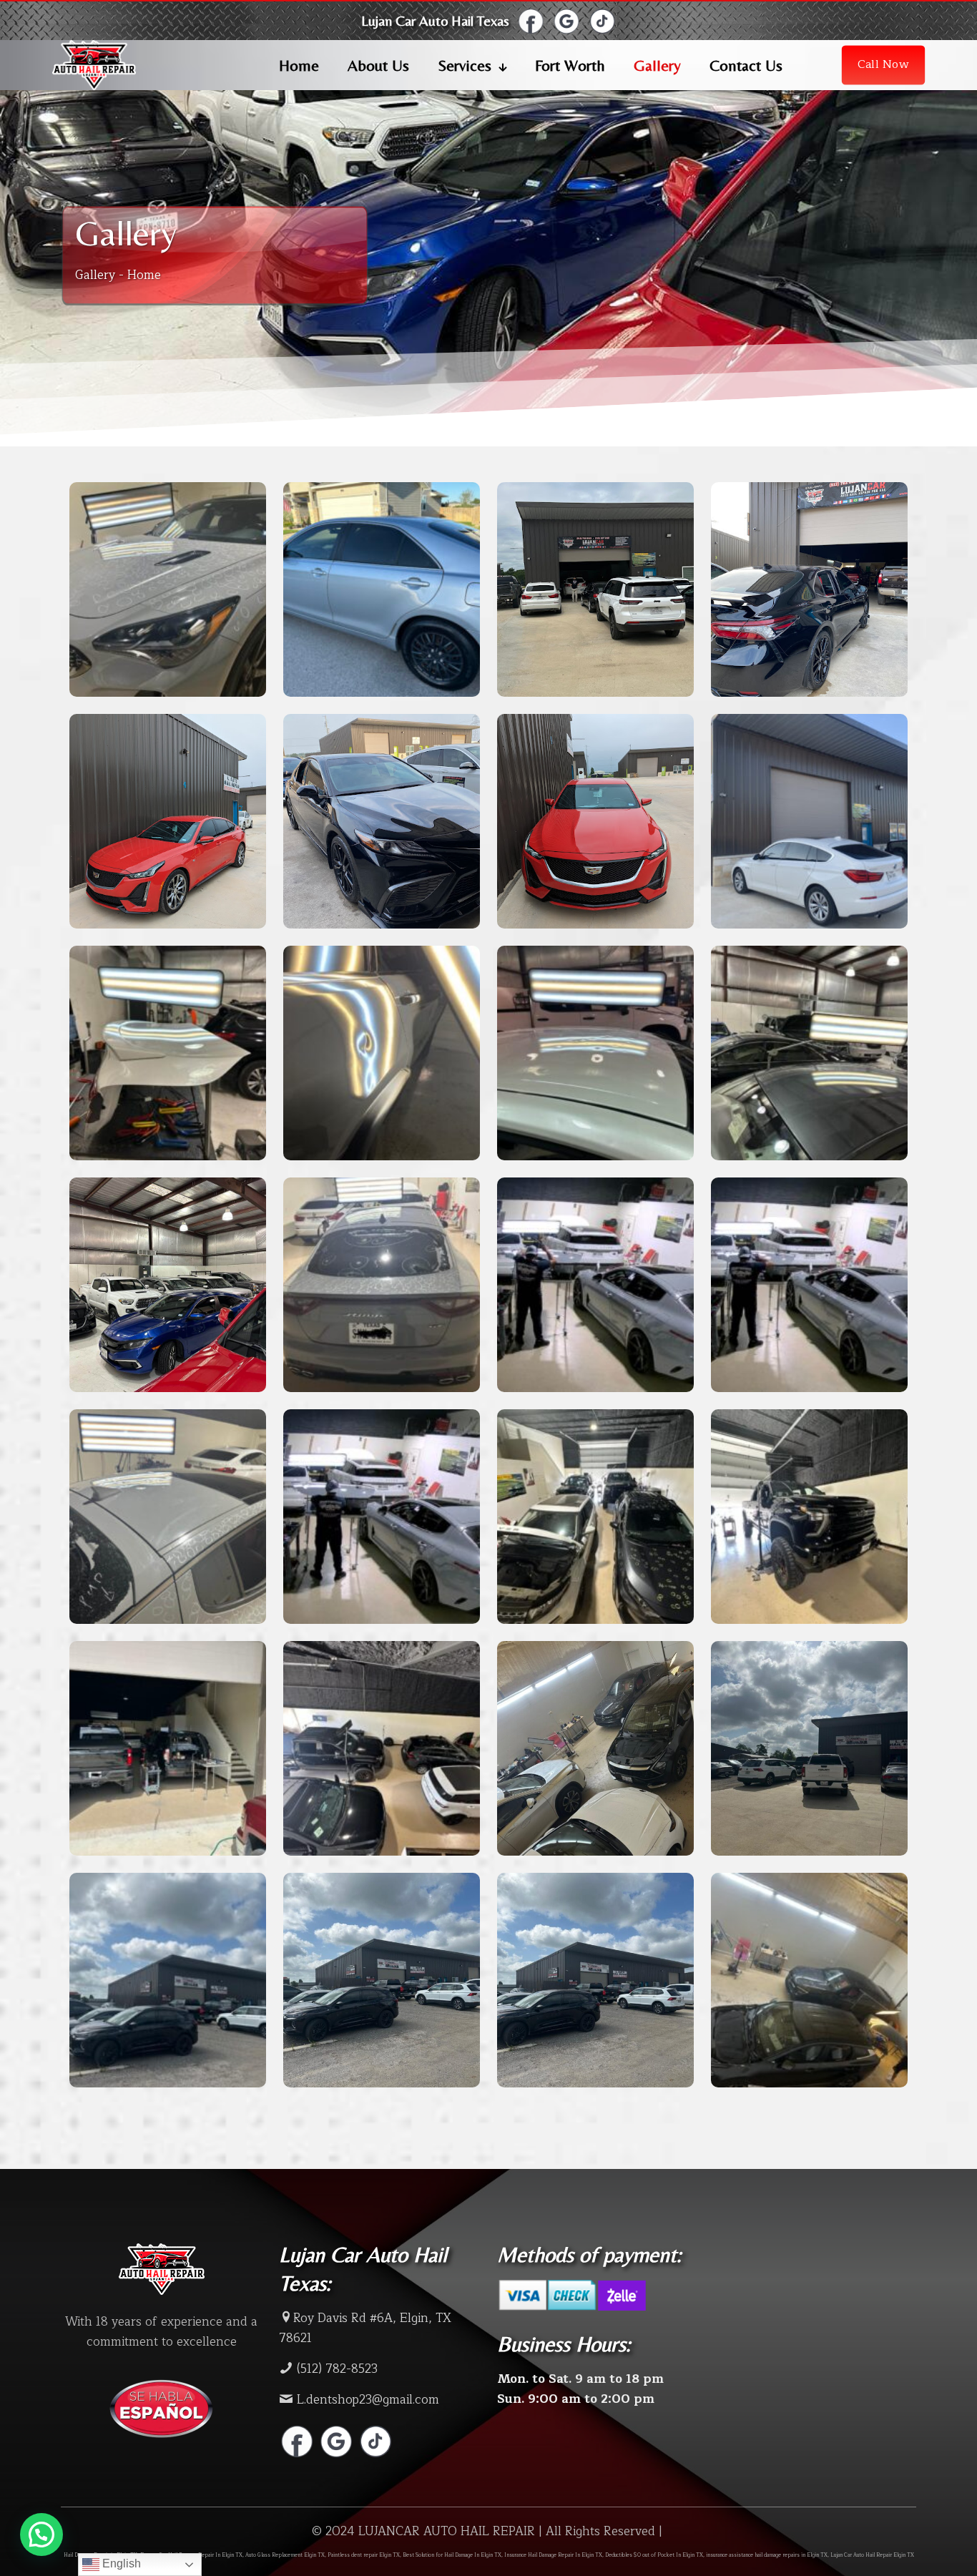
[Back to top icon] (917, 2552)
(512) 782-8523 (335, 2369)
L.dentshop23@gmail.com (366, 2400)
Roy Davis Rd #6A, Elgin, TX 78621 (365, 2328)
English (120, 2563)
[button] (41, 2535)
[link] (531, 21)
